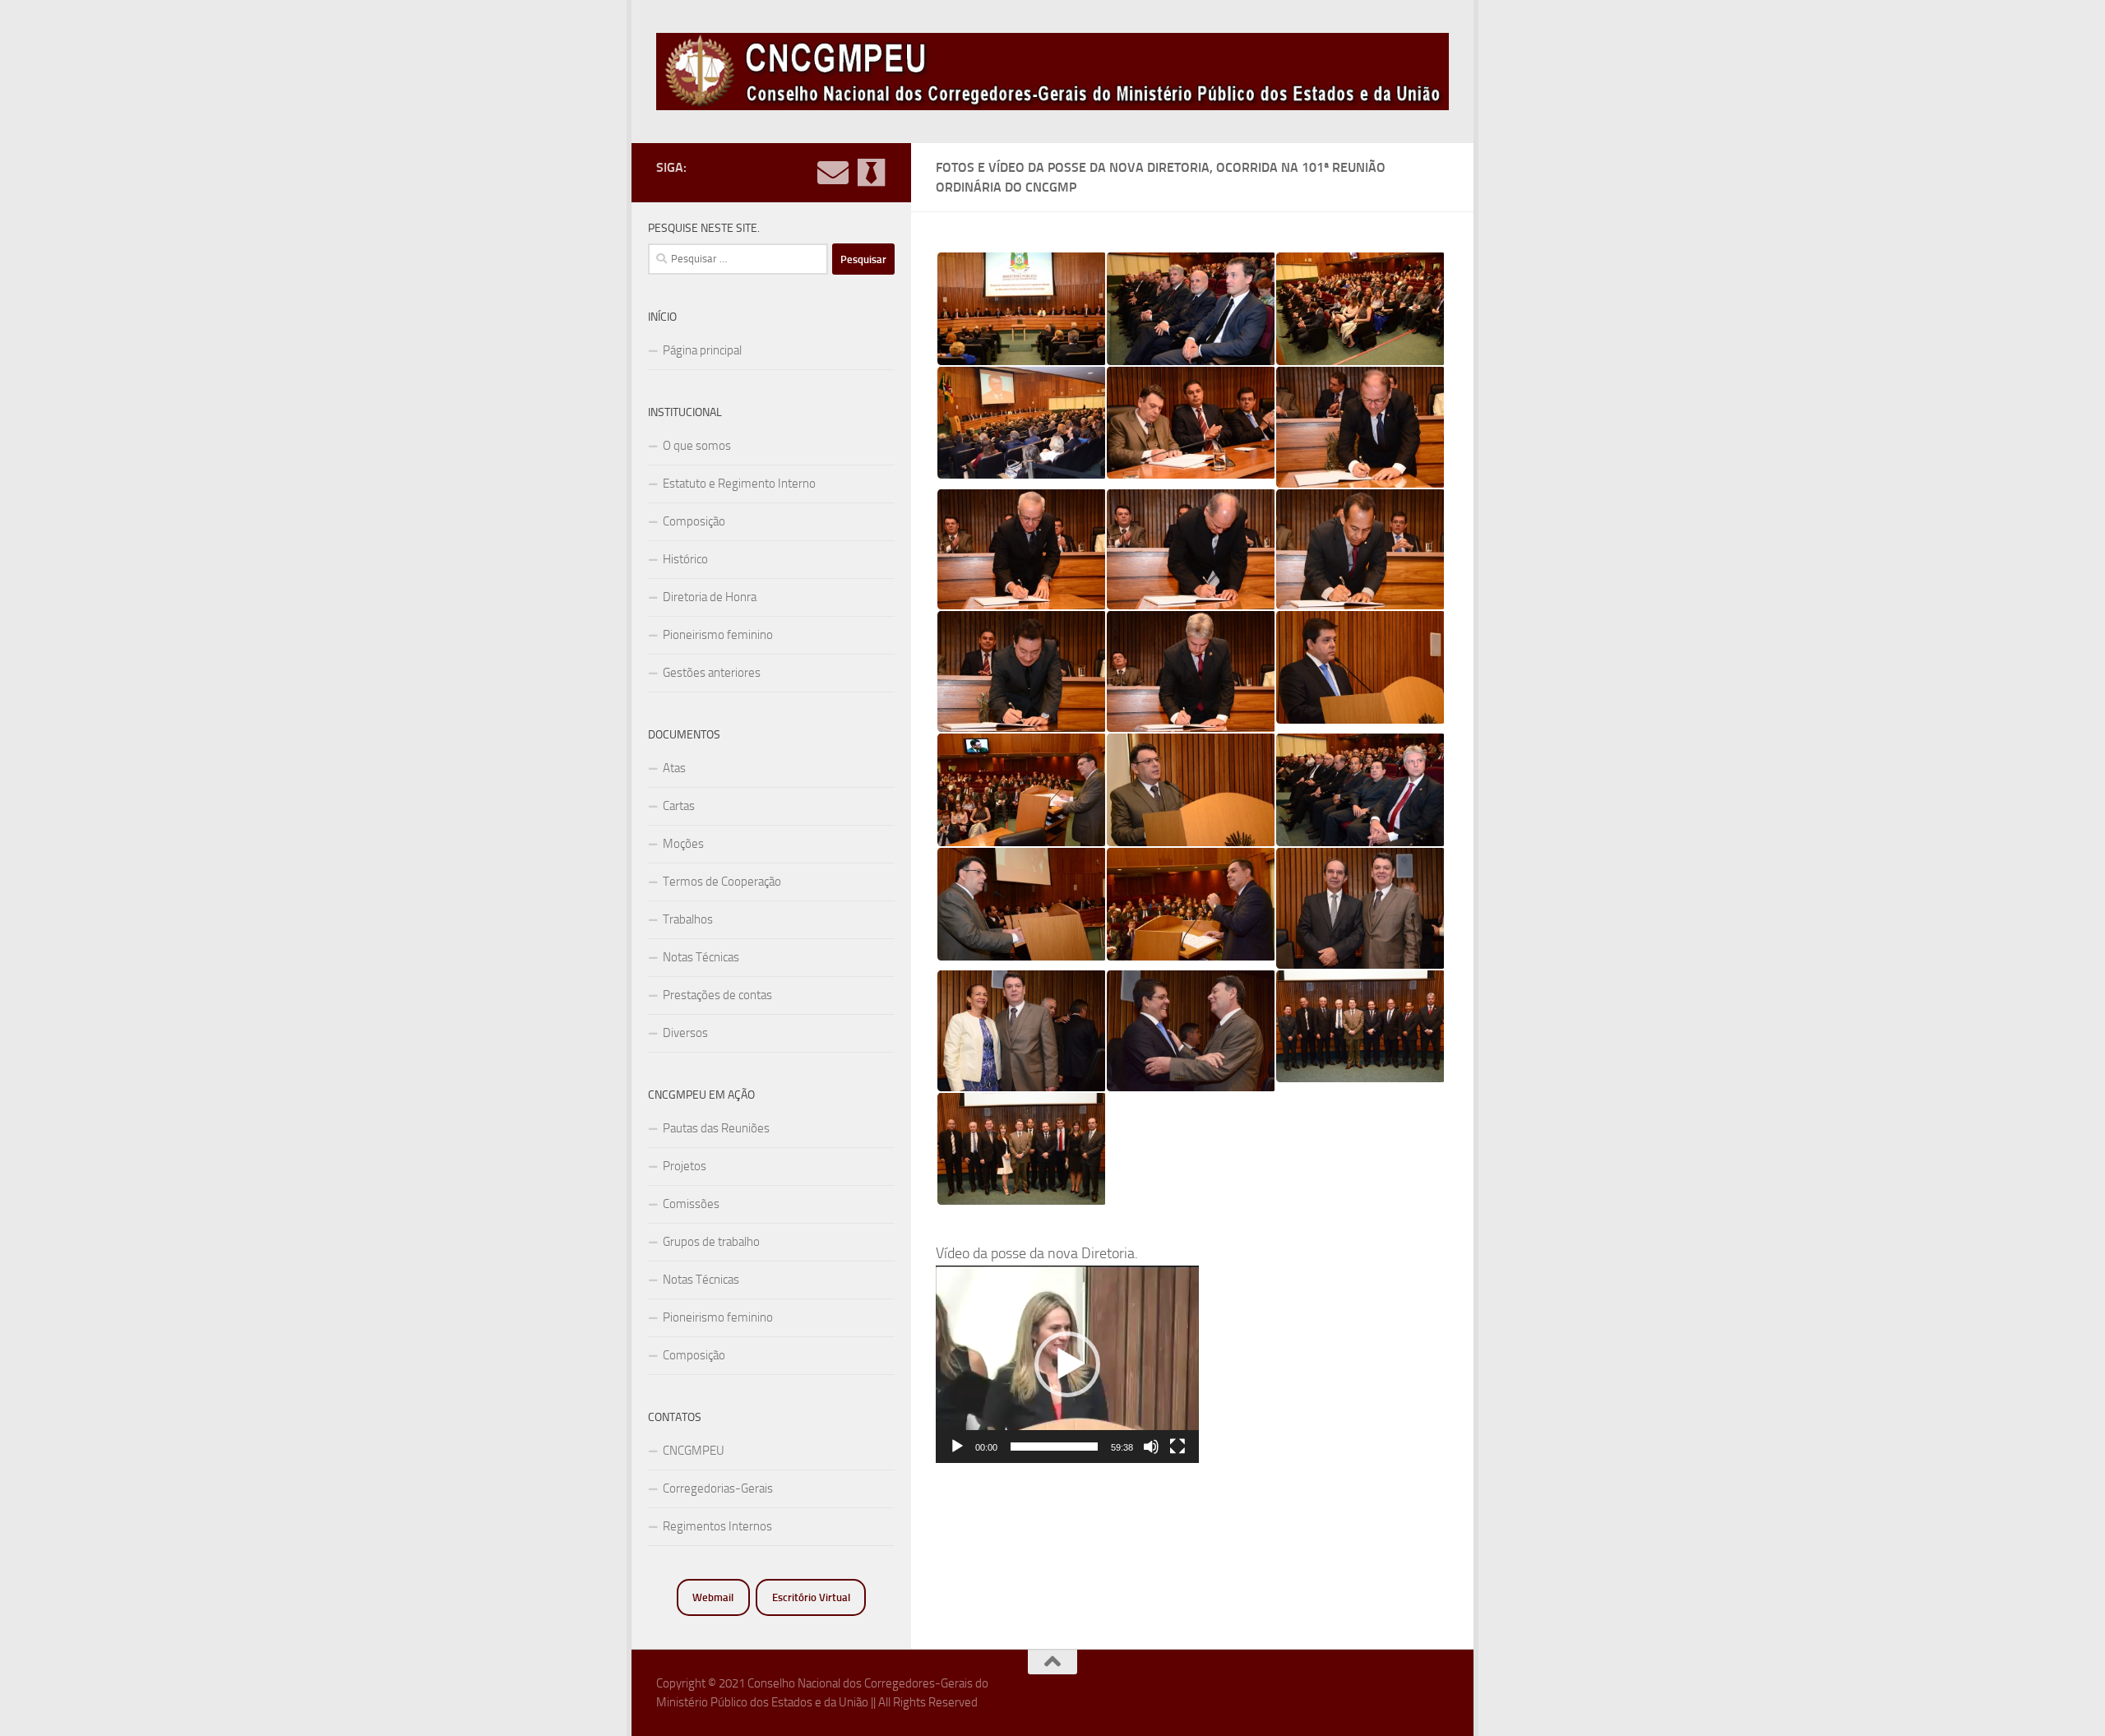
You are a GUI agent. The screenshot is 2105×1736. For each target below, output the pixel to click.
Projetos (685, 1166)
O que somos (697, 446)
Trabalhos (688, 919)
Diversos (685, 1033)
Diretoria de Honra (710, 597)
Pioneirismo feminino (718, 635)
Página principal (702, 350)
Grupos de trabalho (711, 1242)
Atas (674, 768)
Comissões (691, 1204)
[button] (1067, 1364)
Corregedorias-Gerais (718, 1488)
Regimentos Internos (717, 1526)
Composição (694, 521)
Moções (683, 844)
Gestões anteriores (712, 673)
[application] (1067, 1364)
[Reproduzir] (957, 1447)
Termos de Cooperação (722, 882)
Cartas (679, 806)
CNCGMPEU (694, 1451)
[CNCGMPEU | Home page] (1052, 72)
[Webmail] (833, 173)
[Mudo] (1151, 1447)
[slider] (1054, 1447)
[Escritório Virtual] (871, 173)
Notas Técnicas (701, 957)
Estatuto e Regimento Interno (739, 484)
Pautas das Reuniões (716, 1128)
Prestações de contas (717, 995)
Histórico (685, 559)
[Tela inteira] (1177, 1447)
